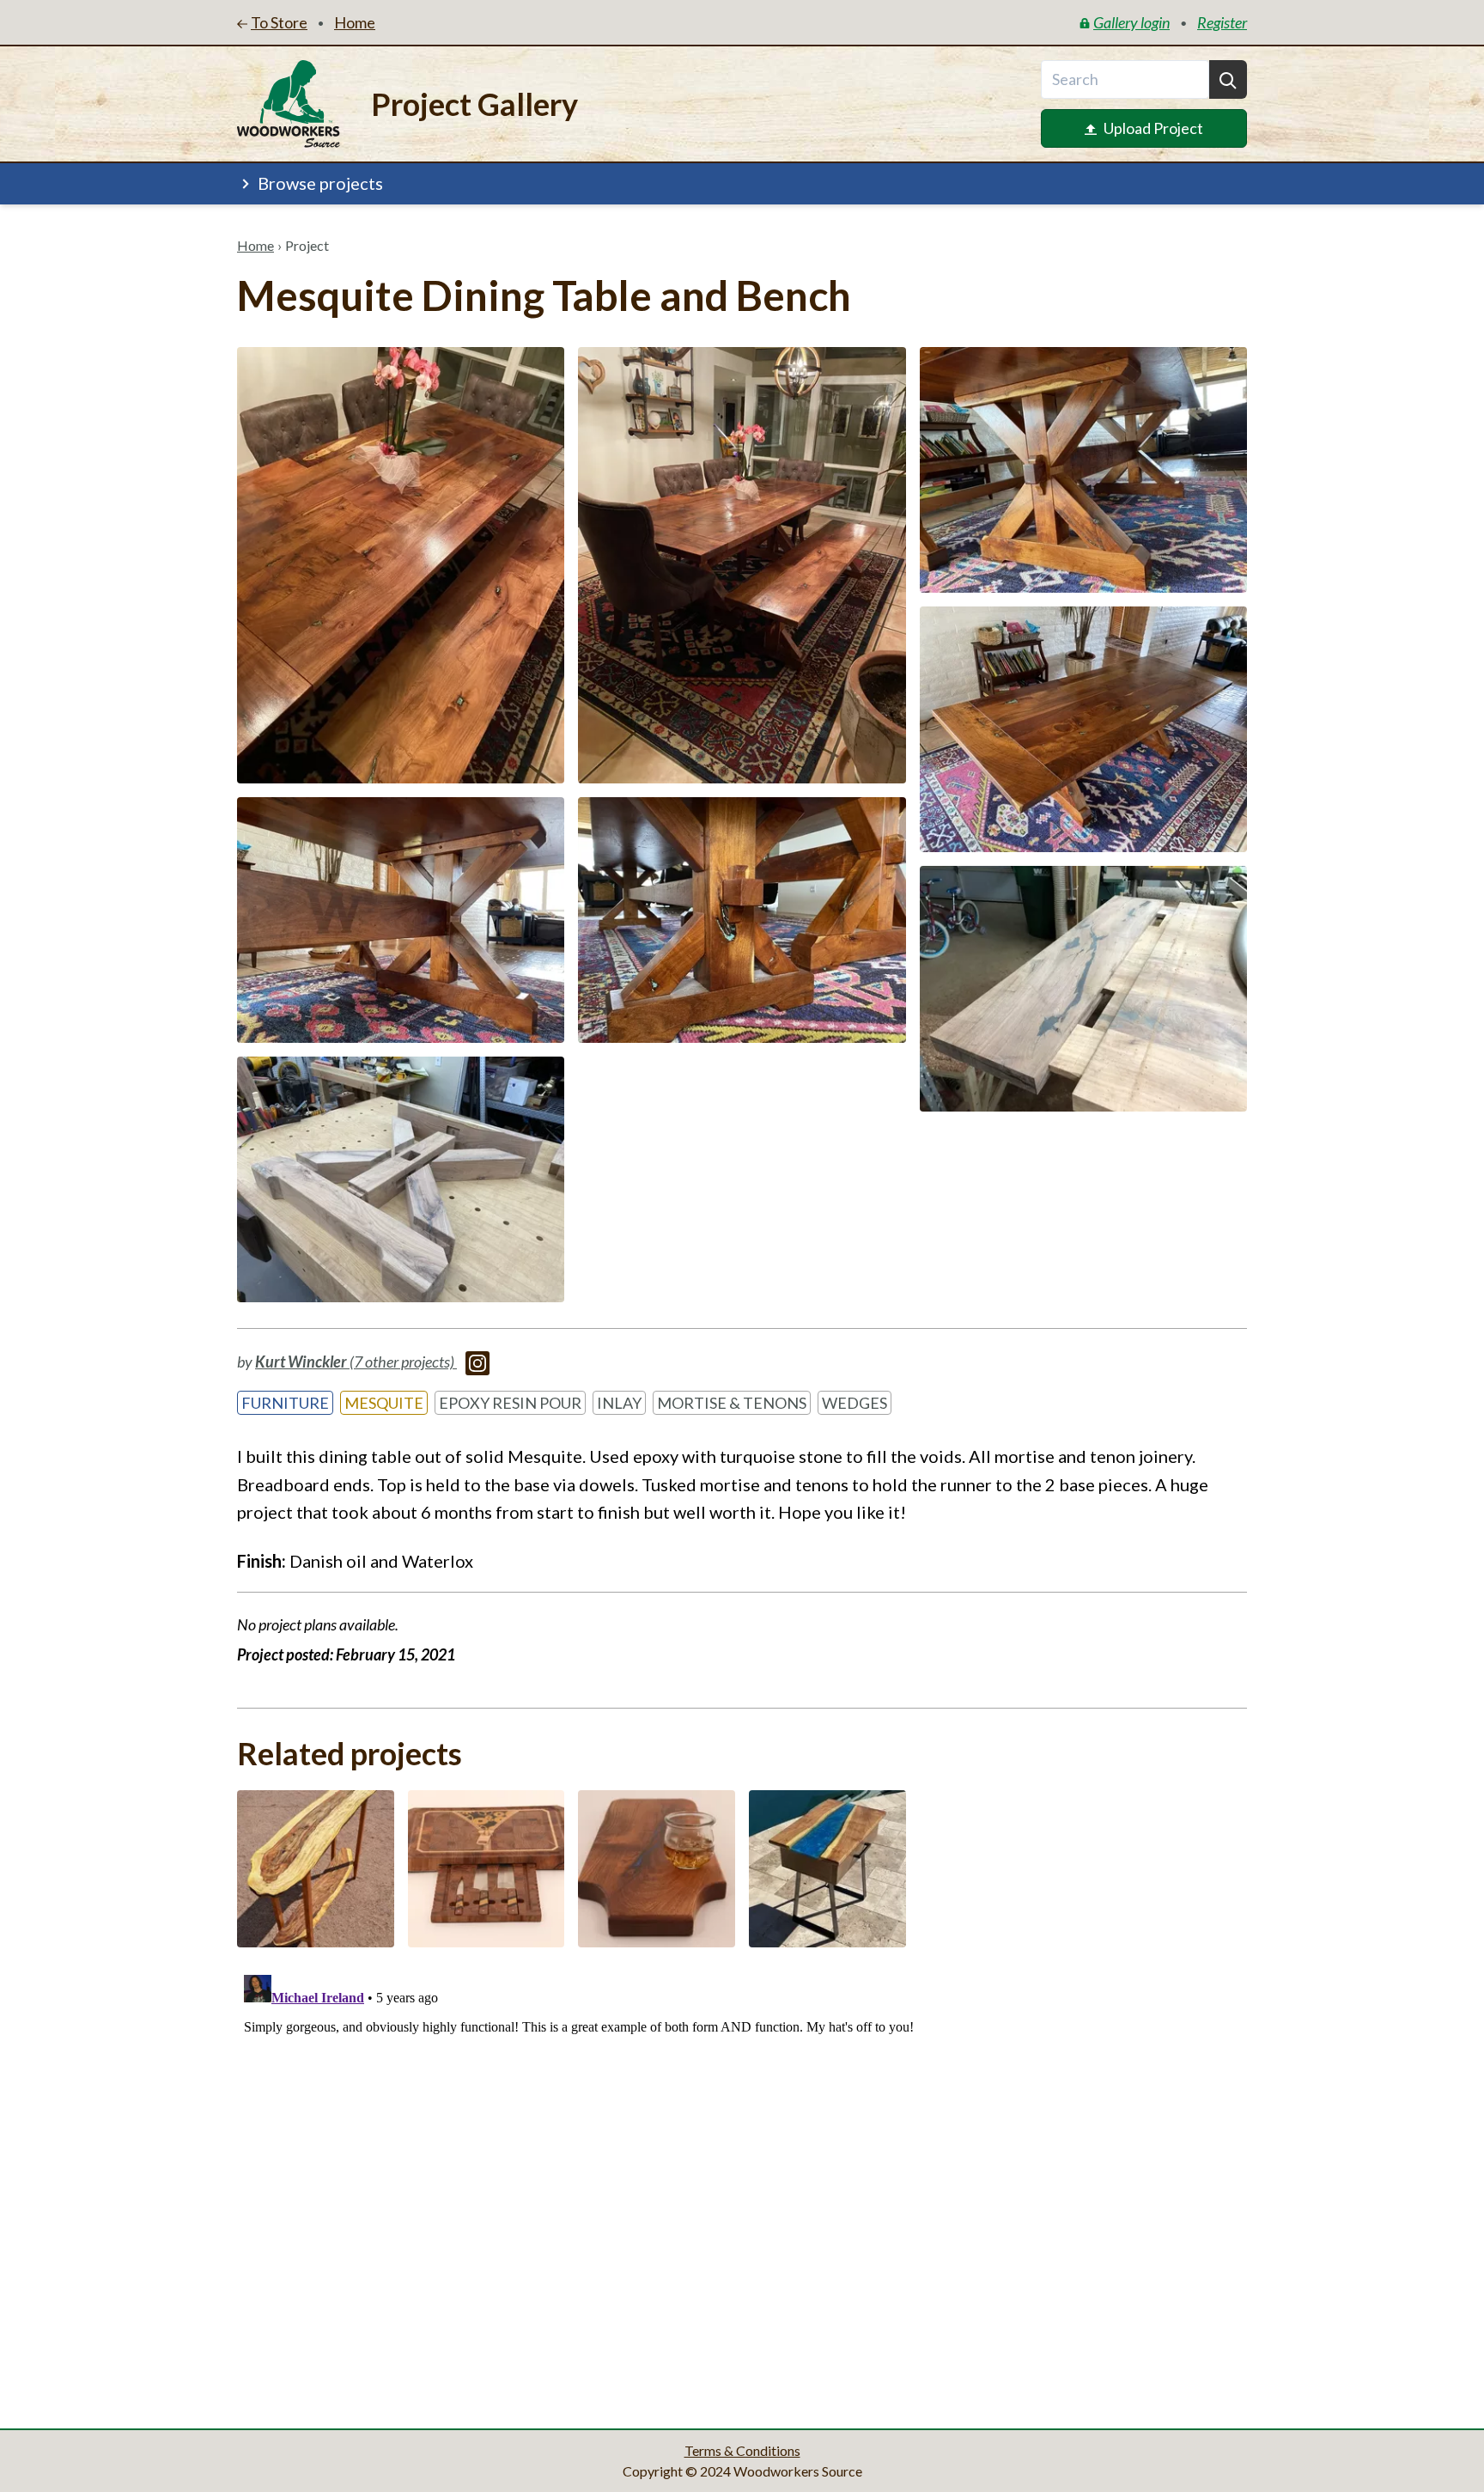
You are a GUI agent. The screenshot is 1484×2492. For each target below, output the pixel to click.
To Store (279, 22)
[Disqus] (742, 2183)
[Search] (1228, 79)
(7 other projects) (356, 1362)
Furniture (285, 1403)
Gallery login (1131, 22)
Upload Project (1153, 128)
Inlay (619, 1403)
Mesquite (384, 1403)
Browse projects (320, 183)
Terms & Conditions (742, 2450)
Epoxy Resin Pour (510, 1403)
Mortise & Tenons (732, 1403)
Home (255, 245)
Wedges (855, 1403)
